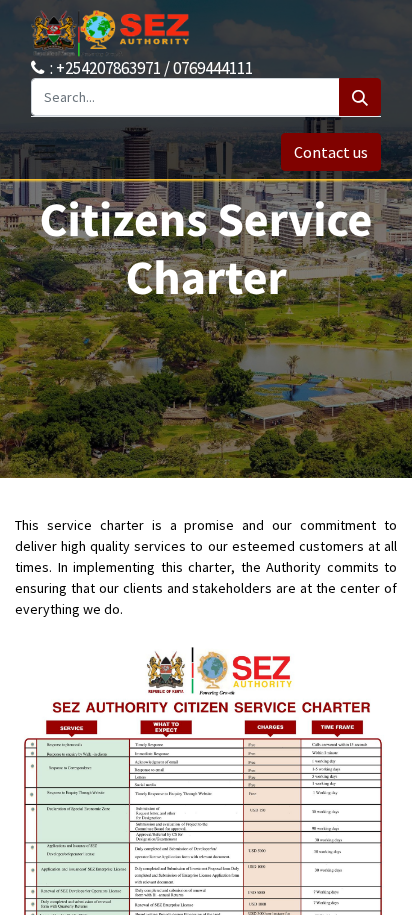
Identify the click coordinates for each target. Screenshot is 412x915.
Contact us (331, 152)
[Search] (360, 97)
